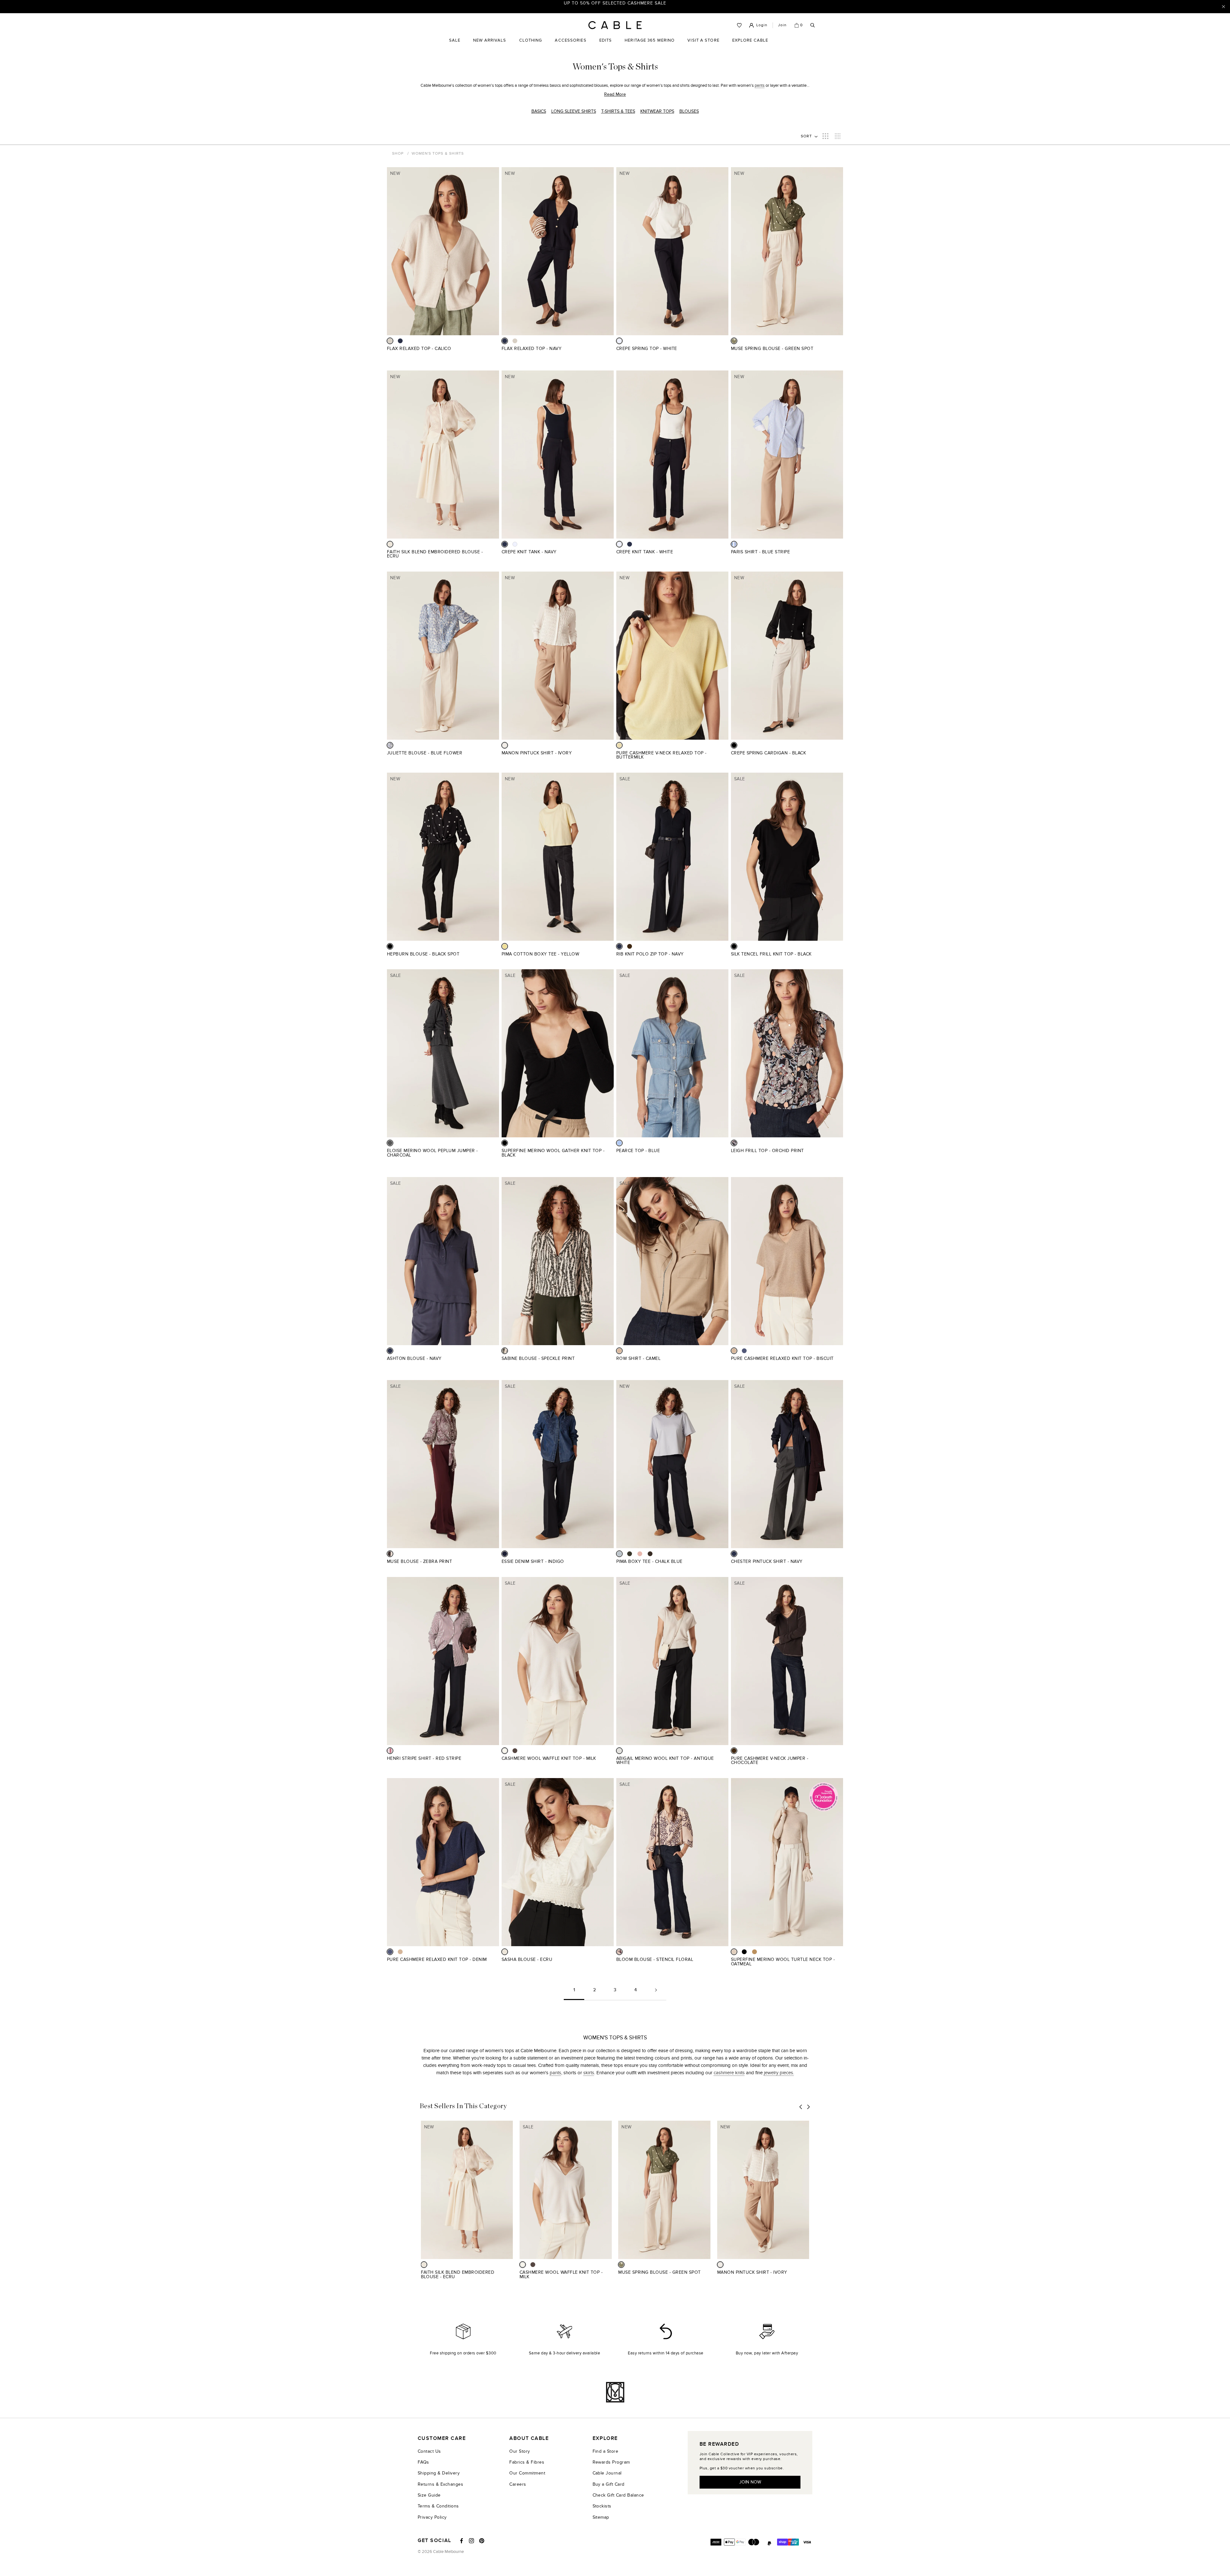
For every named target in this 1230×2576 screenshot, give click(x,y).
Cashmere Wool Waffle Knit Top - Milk (549, 1758)
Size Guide (429, 2495)
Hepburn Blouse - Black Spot (423, 954)
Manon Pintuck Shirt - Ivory (537, 753)
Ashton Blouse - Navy (414, 1358)
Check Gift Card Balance (618, 2495)
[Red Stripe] (390, 1751)
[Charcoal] (390, 1143)
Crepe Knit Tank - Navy (529, 552)
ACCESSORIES (570, 45)
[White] (619, 341)
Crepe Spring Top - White (647, 349)
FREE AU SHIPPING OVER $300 (615, 6)
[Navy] (400, 341)
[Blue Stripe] (734, 544)
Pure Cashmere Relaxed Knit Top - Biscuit (782, 1358)
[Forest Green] (630, 1554)
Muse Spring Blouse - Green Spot (772, 349)
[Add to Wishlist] (497, 352)
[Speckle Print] (505, 1351)
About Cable (529, 2438)
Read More (615, 94)
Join (782, 25)
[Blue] (619, 1143)
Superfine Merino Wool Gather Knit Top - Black (553, 1153)
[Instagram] (471, 2541)
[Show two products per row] (825, 136)
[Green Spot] (734, 341)
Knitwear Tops (657, 111)
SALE (455, 45)
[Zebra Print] (390, 1554)
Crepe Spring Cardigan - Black (768, 753)
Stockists (602, 2506)
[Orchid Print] (734, 1143)
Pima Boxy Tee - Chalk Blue (649, 1561)
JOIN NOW (750, 2482)
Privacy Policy (432, 2517)
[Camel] (619, 1351)
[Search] (813, 25)
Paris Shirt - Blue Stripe (760, 552)
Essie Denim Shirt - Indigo (533, 1561)
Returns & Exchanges (440, 2484)
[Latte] (754, 1952)
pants (760, 85)
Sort (807, 136)
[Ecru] (390, 544)
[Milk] (505, 1751)
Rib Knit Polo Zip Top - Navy (650, 954)
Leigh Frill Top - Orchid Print (767, 1151)
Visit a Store (703, 45)
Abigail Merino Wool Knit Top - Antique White (665, 1761)
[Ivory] (505, 745)
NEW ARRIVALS (490, 40)
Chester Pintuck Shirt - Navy (767, 1561)
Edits (606, 40)
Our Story (520, 2451)
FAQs (423, 2462)
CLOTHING (531, 45)
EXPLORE (605, 2438)
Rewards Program (611, 2462)
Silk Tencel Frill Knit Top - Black (771, 954)
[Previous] (801, 2107)
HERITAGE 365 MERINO (650, 40)
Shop (398, 153)
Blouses (689, 111)
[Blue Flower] (390, 745)
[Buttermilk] (619, 745)
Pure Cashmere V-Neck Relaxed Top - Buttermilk (661, 755)
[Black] (734, 745)
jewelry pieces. (779, 2073)
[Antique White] (619, 1751)
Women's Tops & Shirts (438, 153)
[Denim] (744, 1351)
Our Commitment (527, 2473)
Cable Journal (607, 2473)
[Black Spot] (390, 946)
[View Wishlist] (739, 25)
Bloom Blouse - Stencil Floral (655, 1959)
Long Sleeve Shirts (574, 111)
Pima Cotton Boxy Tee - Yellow (540, 954)
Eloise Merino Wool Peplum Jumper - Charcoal (432, 1153)
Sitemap (601, 2517)
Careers (518, 2484)
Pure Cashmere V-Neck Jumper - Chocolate (770, 1761)
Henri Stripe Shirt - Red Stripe (424, 1758)
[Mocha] (515, 1751)
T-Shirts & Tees (618, 111)
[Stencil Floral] (619, 1952)
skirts (589, 2073)
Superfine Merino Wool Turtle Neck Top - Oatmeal (783, 1962)
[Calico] (390, 341)
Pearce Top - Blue (638, 1151)
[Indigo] (505, 1554)
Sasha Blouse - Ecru (527, 1959)
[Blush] (640, 1554)
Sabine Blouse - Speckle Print (538, 1358)
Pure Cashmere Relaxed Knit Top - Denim (437, 1959)
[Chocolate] (630, 946)
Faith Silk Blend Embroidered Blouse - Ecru (435, 554)
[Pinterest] (482, 2541)
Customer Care (442, 2438)
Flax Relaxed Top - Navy (532, 349)
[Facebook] (462, 2541)
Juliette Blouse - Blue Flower (425, 753)
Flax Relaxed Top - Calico (419, 349)
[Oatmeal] (734, 1952)
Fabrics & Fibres (527, 2462)
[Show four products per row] (838, 136)
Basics (539, 111)
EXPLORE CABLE (750, 40)
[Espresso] (650, 1554)
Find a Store (606, 2451)
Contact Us (429, 2451)
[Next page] (656, 1992)
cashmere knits (729, 2073)
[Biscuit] (734, 1351)
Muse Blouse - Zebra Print (419, 1561)
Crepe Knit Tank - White (645, 552)
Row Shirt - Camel (638, 1358)
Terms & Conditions (438, 2506)
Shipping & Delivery (439, 2473)
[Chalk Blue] (619, 1554)
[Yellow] (505, 946)
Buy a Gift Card (609, 2484)
